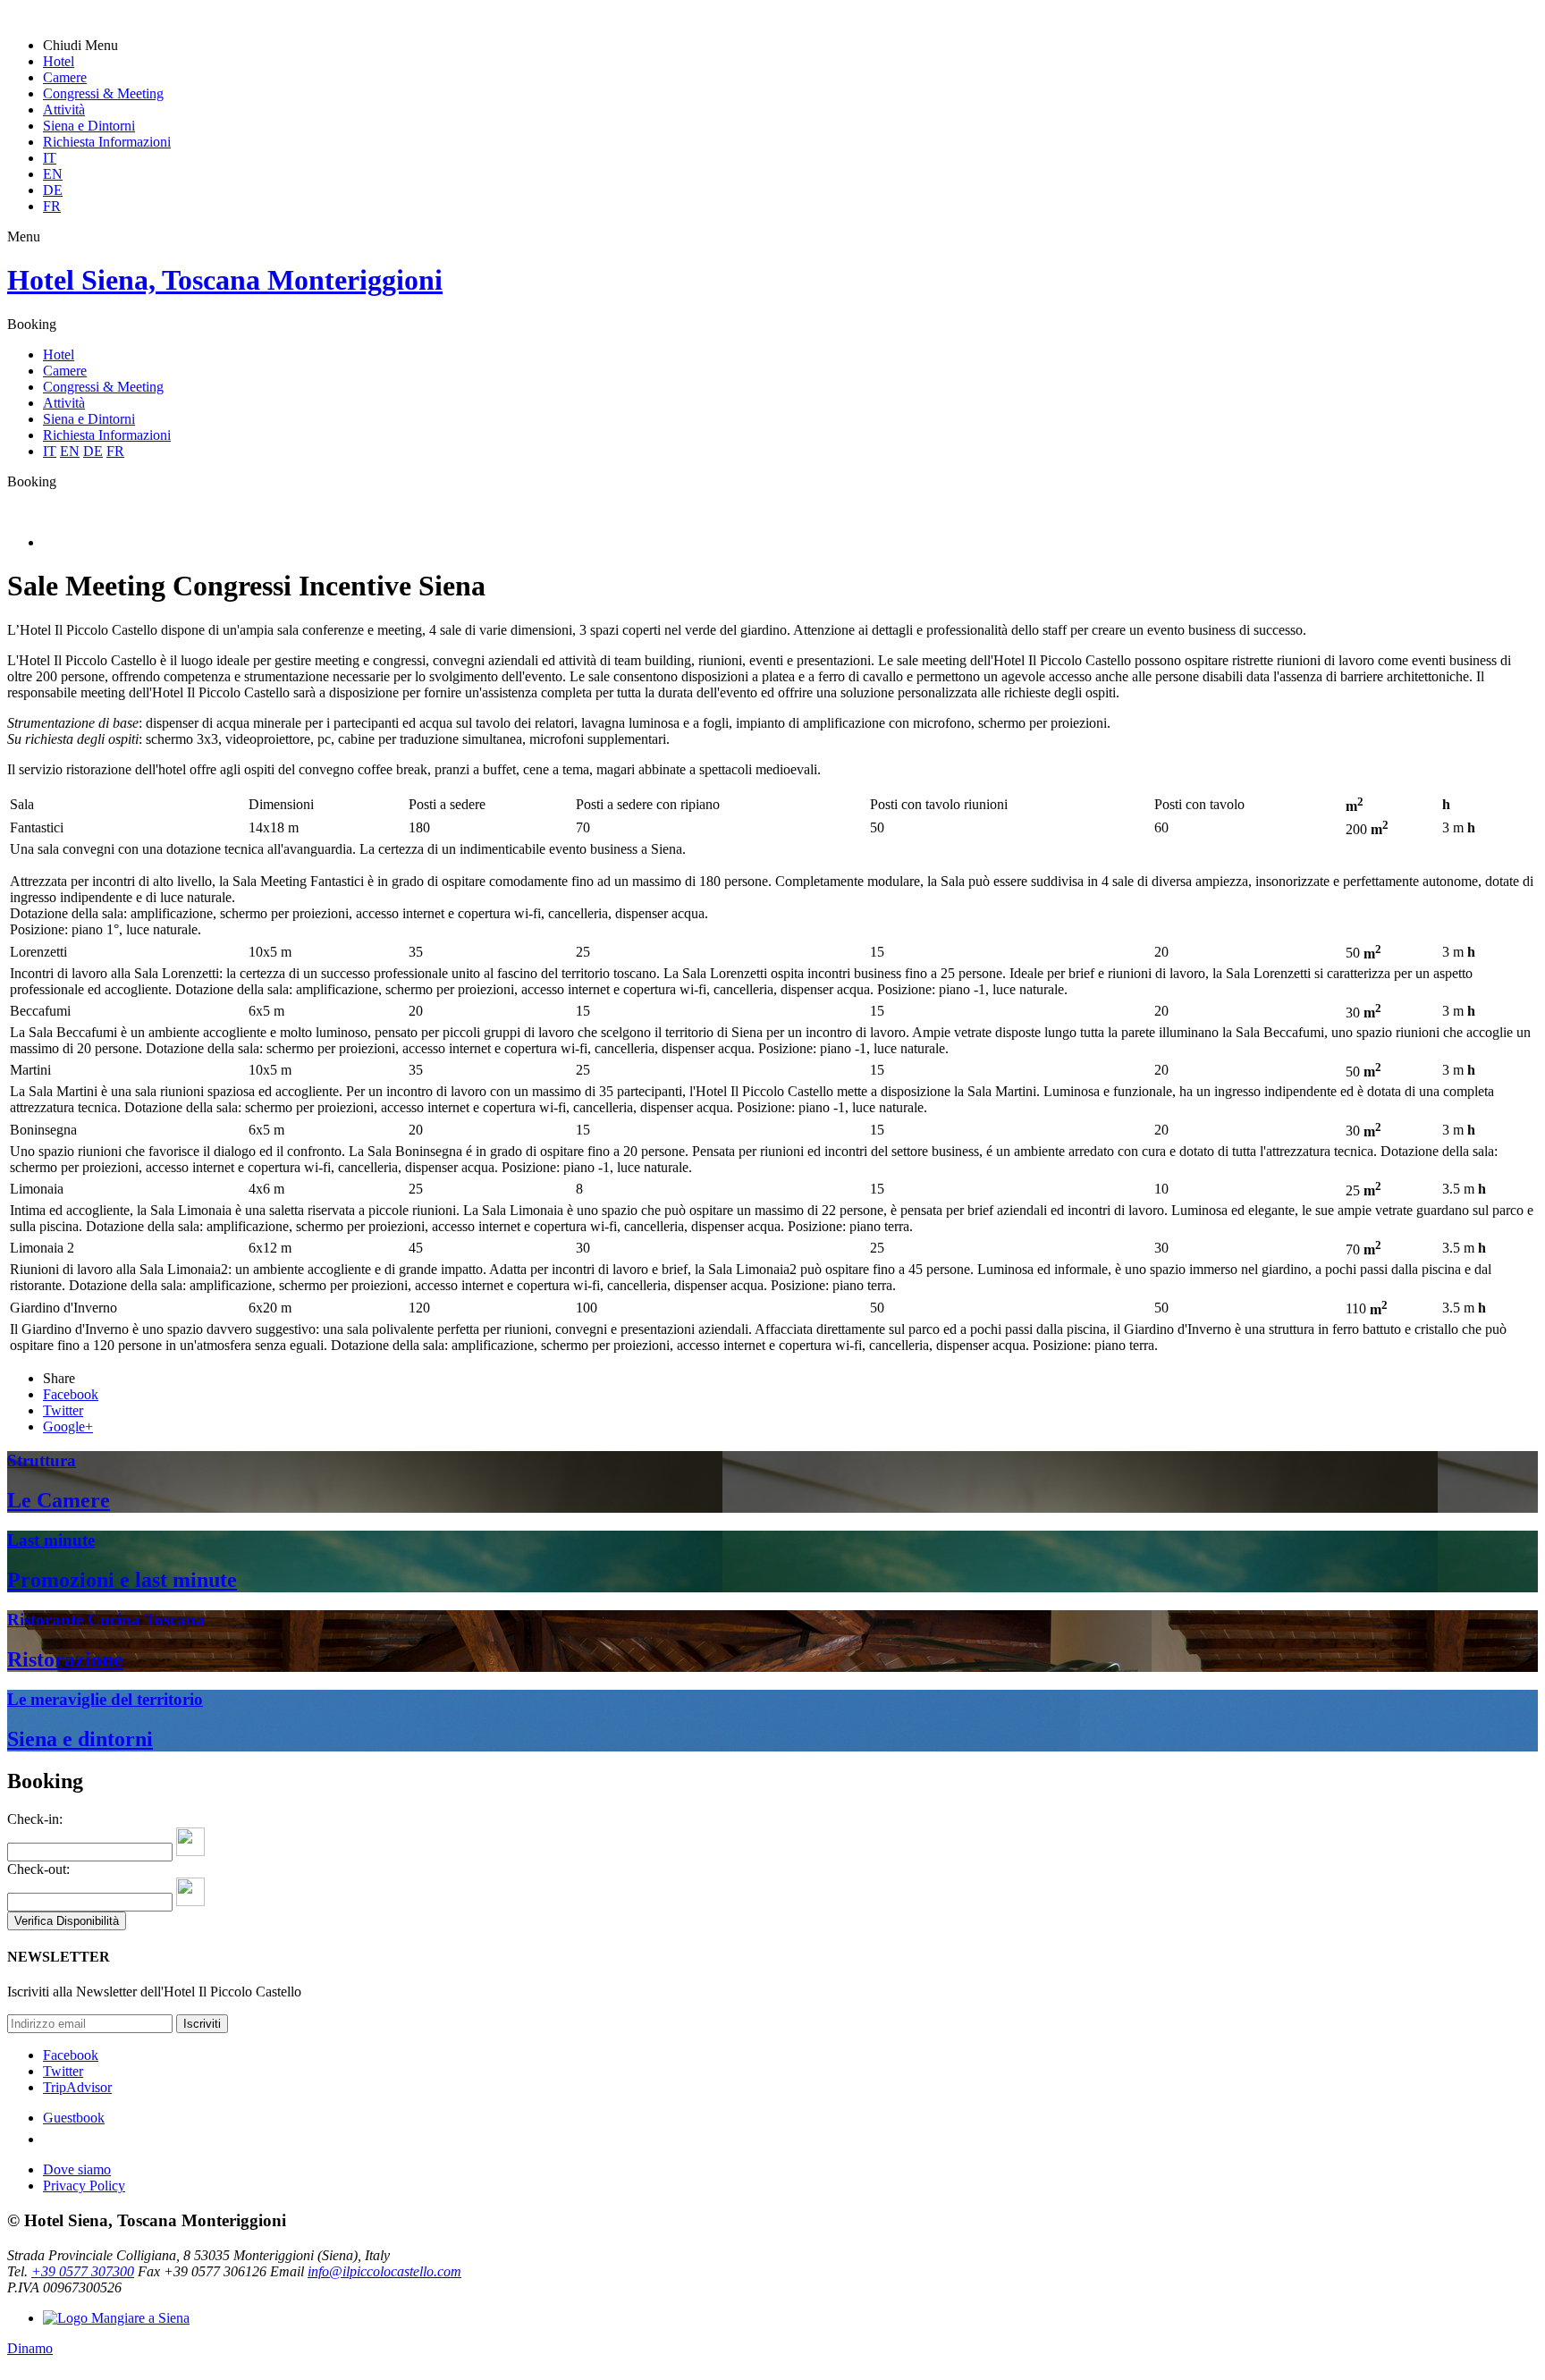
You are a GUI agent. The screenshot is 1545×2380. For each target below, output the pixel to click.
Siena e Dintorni (89, 126)
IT (50, 158)
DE (53, 190)
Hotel (59, 61)
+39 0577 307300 (83, 2271)
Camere (65, 77)
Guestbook (74, 2118)
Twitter (63, 2071)
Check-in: (35, 1819)
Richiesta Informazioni (107, 142)
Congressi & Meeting (103, 93)
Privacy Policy (84, 2186)
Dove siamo (77, 2169)
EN (53, 174)
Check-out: (38, 1869)
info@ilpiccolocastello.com (384, 2271)
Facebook (71, 2055)
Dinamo (30, 2348)
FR (52, 206)
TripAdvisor (77, 2087)
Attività (64, 110)
